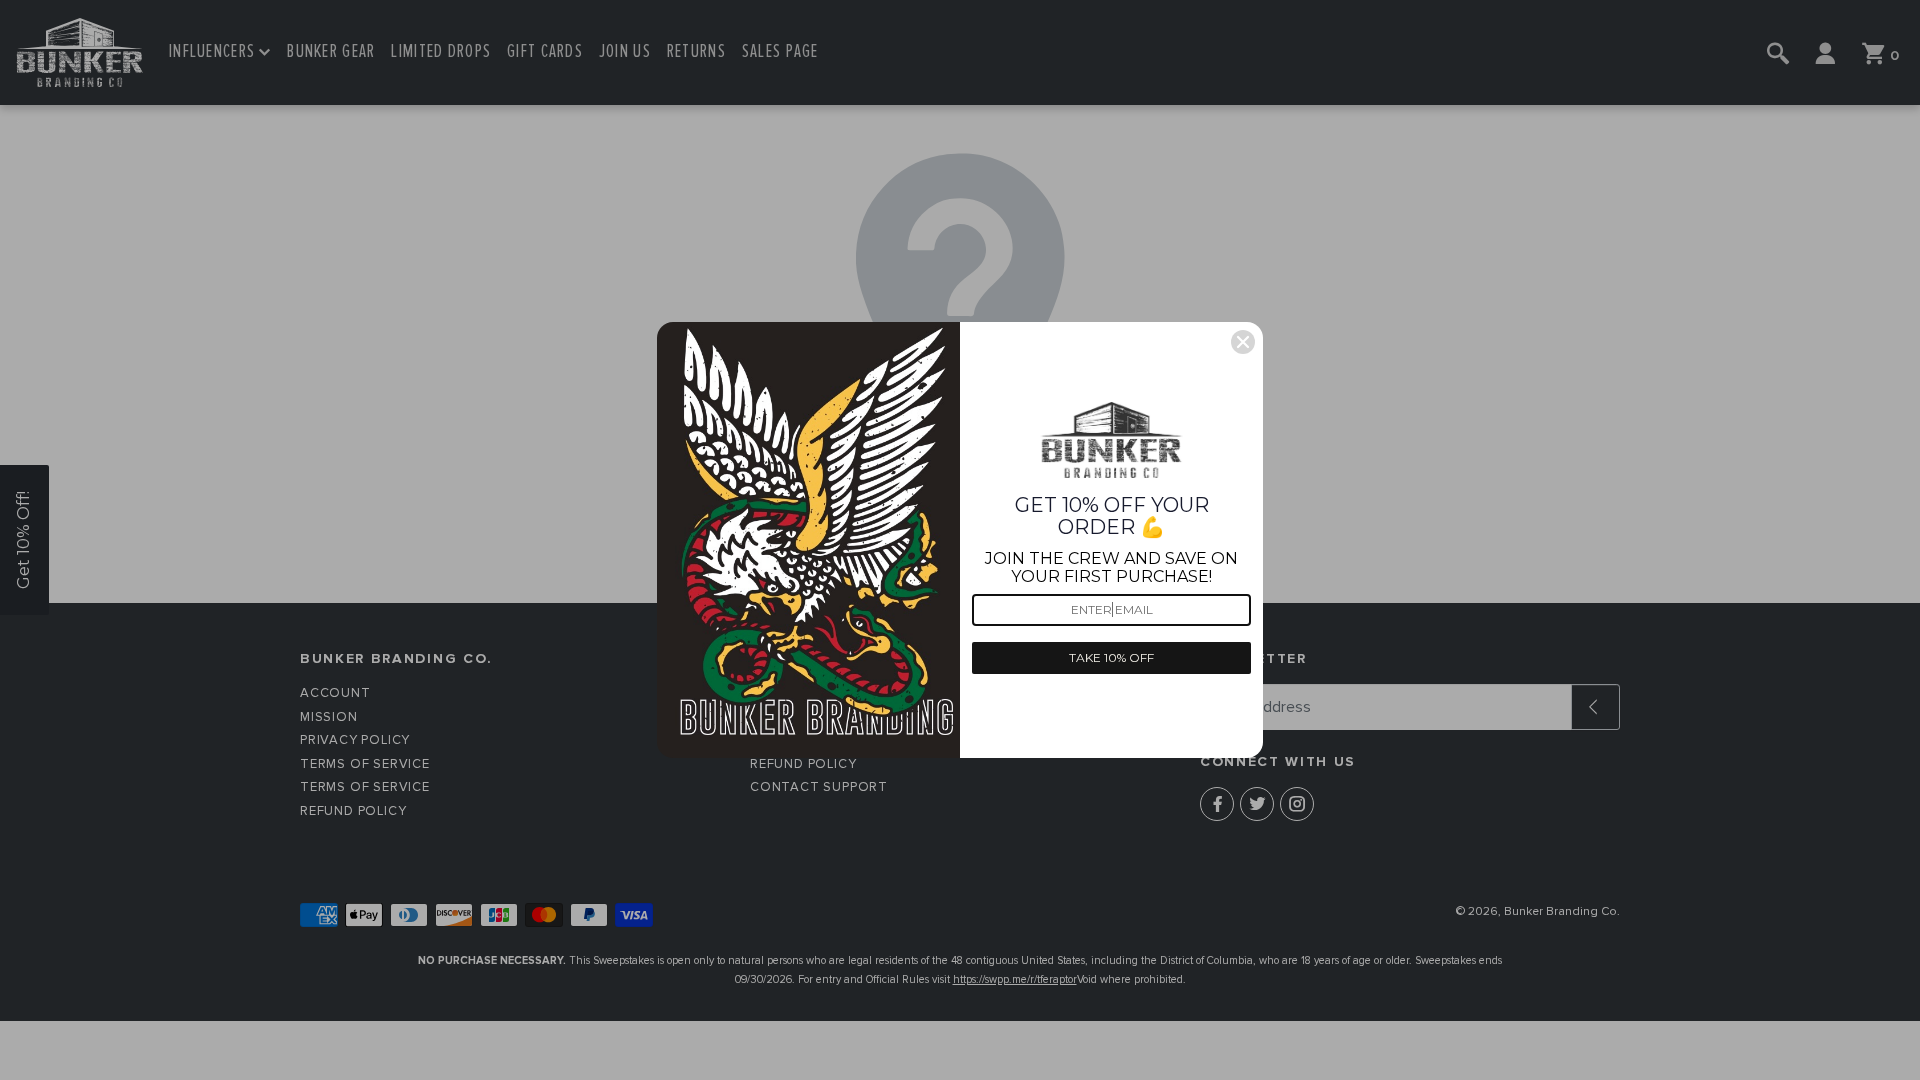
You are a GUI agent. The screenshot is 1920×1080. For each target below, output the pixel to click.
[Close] (1243, 342)
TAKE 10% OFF (1111, 657)
